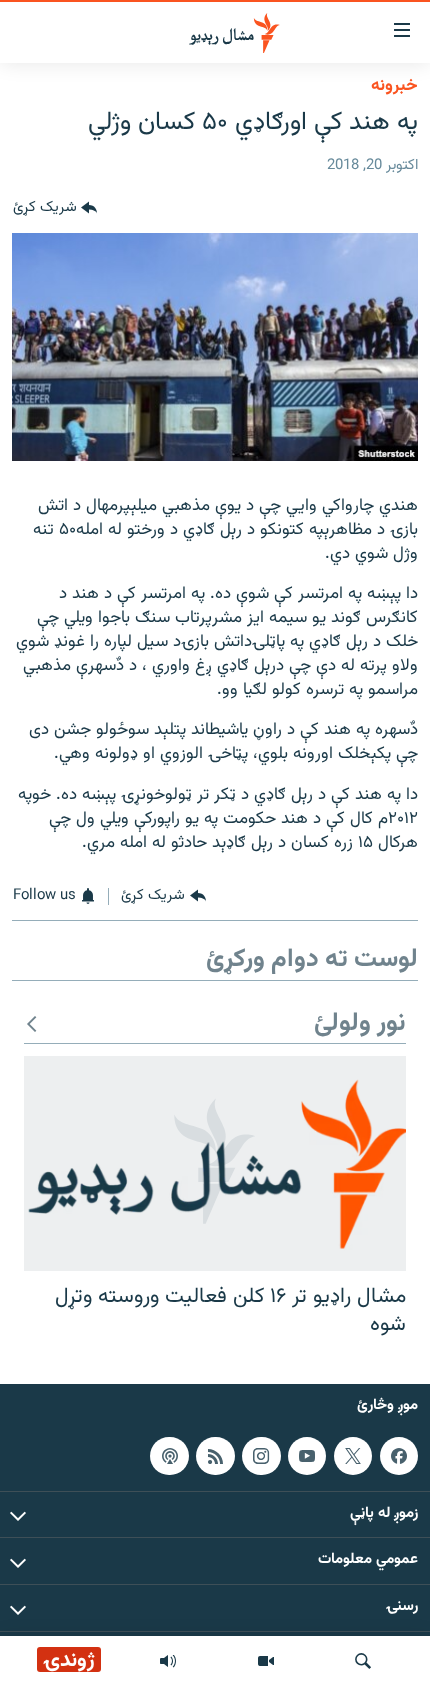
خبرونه (394, 86)
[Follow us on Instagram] (261, 1456)
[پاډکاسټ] (169, 1456)
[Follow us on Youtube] (307, 1456)
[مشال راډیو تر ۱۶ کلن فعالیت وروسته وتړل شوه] (215, 1163)
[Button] (55, 209)
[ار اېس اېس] (215, 1456)
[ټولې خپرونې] (168, 1661)
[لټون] (363, 1661)
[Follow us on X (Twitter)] (353, 1456)
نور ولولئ (360, 1024)
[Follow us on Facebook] (399, 1456)
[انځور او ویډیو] (266, 1661)
